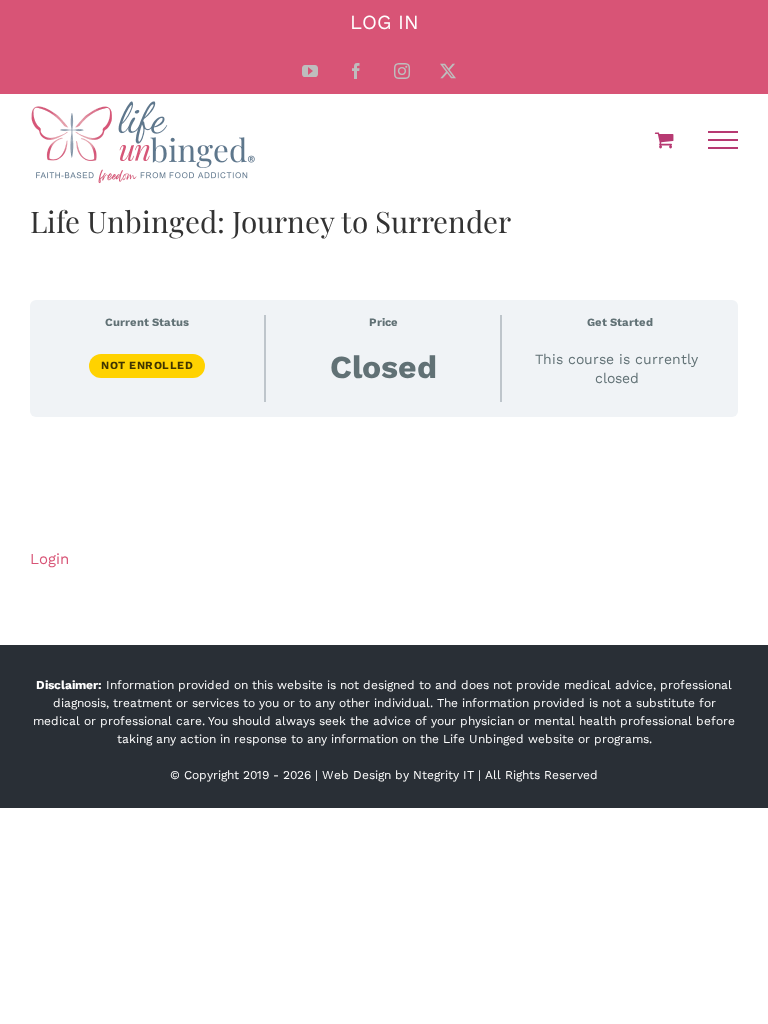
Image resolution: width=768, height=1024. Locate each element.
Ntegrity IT (443, 775)
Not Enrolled (147, 365)
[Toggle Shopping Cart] (664, 139)
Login (49, 559)
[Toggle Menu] (723, 140)
